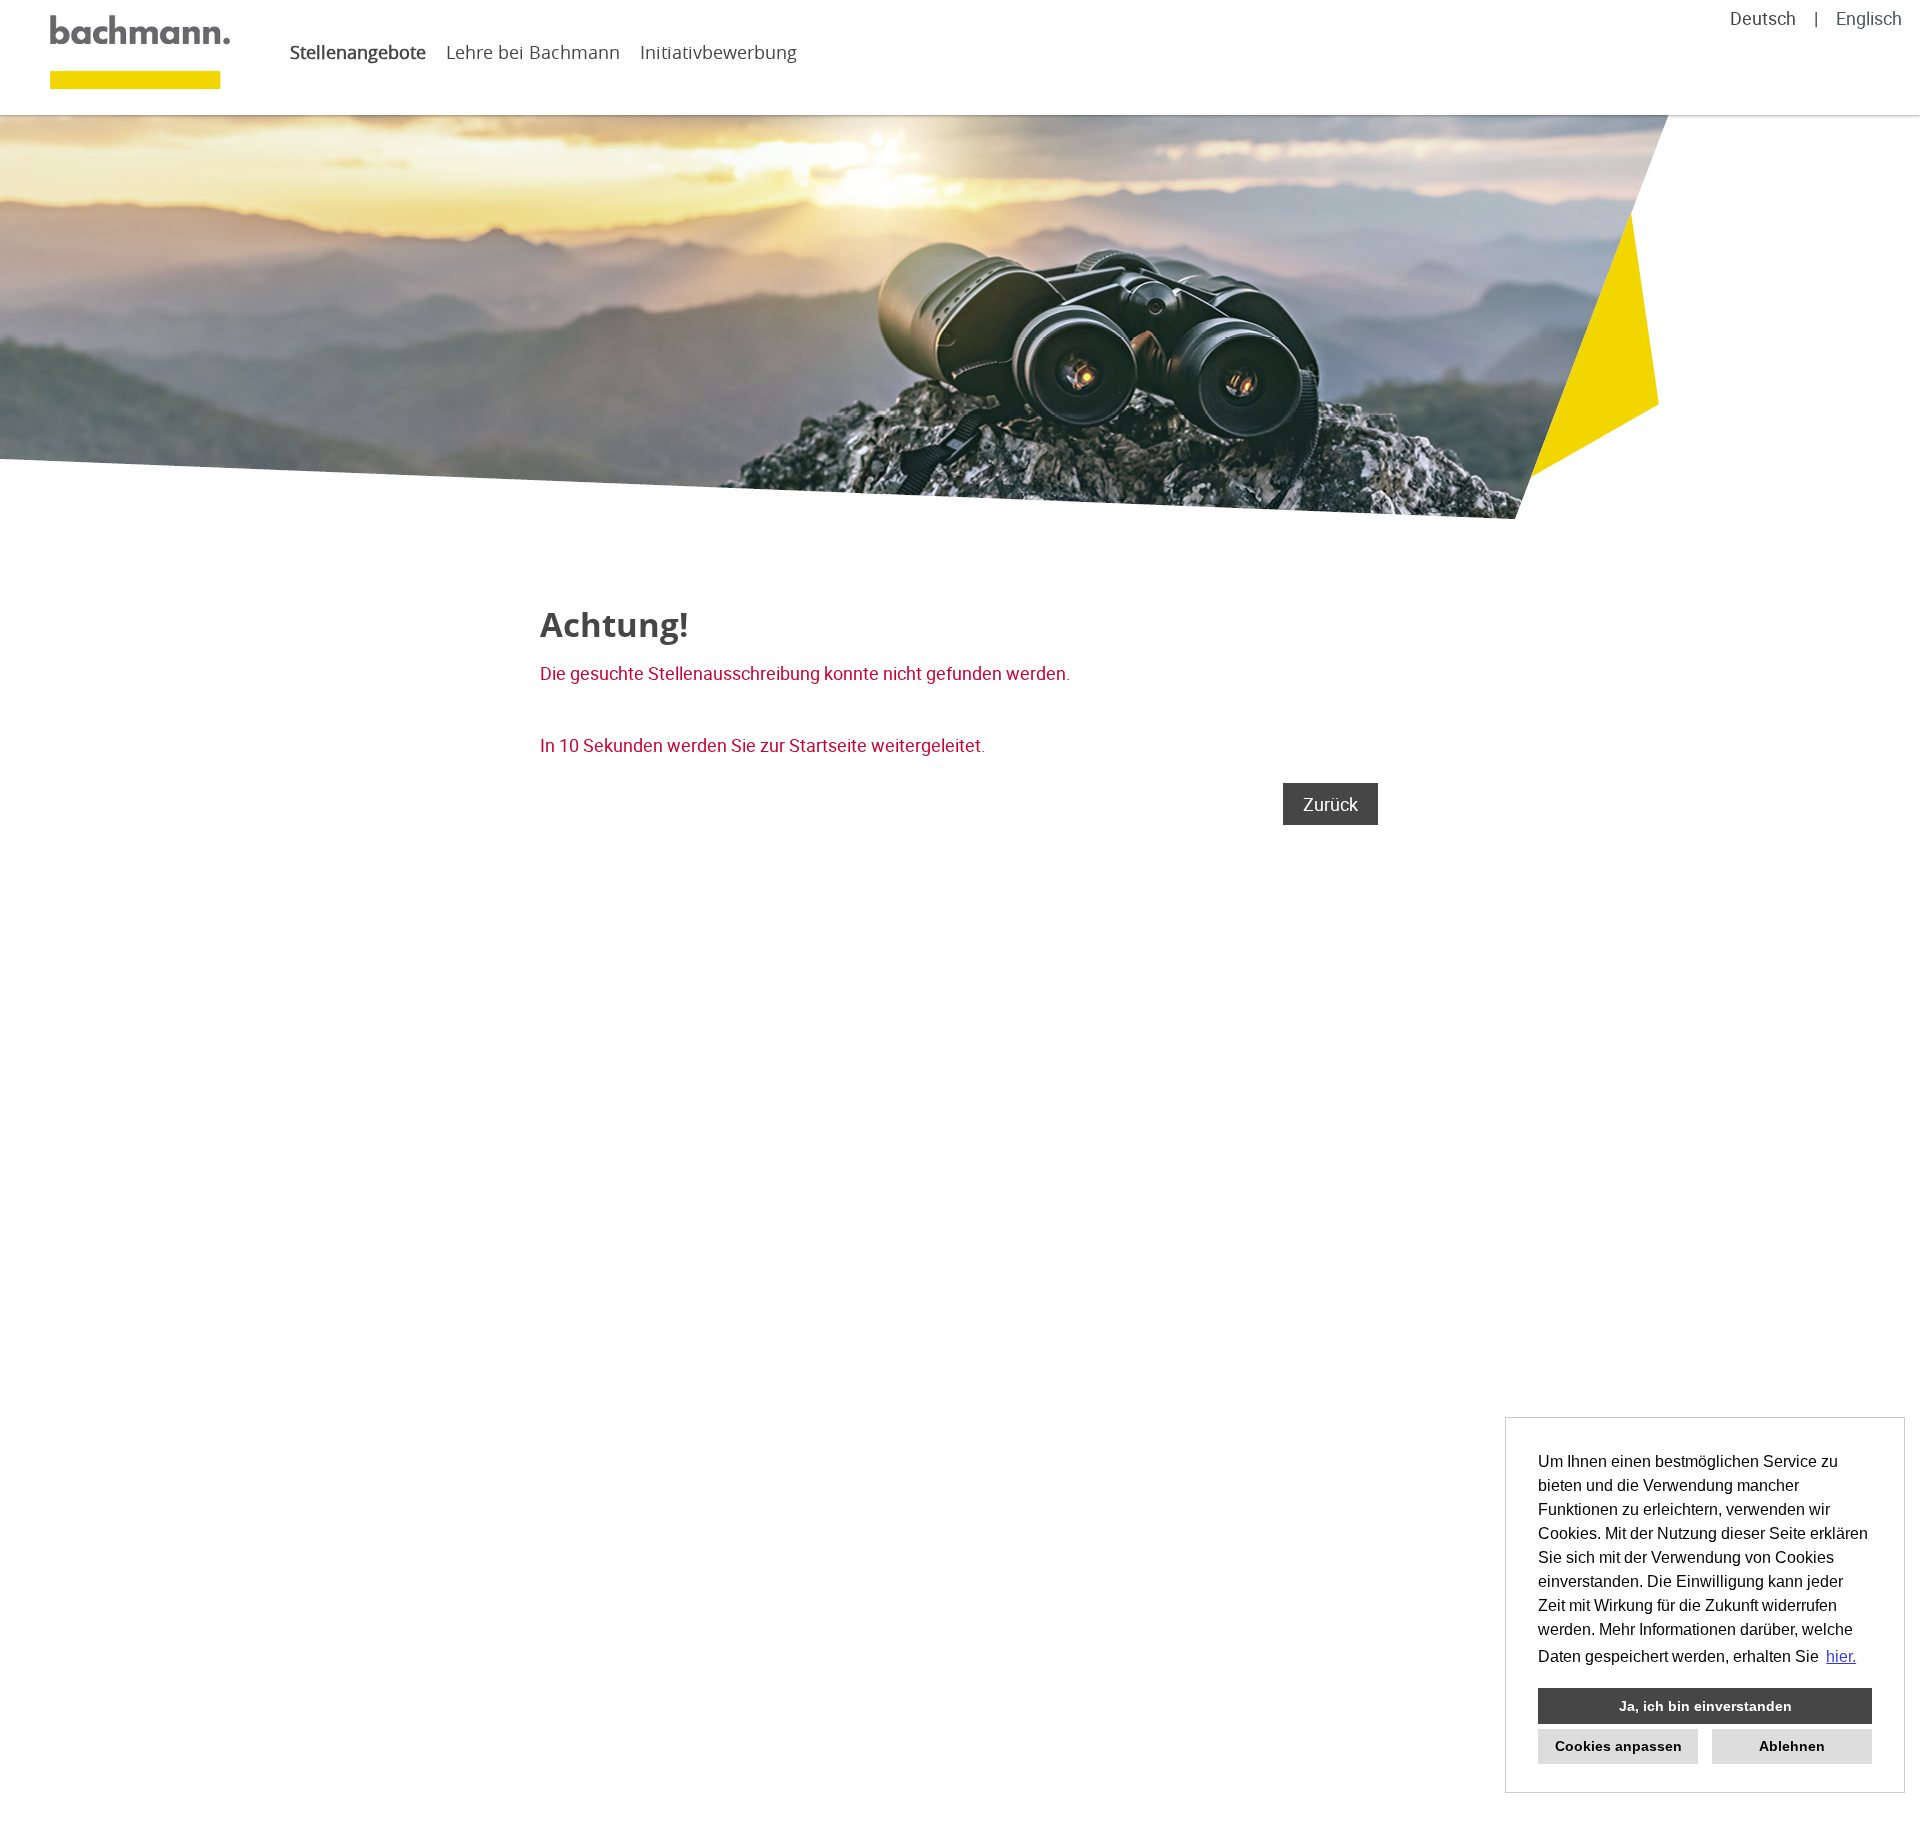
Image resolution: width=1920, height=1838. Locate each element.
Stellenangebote (358, 52)
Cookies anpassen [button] (1618, 1746)
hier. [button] (1841, 1656)
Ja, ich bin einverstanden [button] (1705, 1706)
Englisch (1869, 18)
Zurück (1330, 804)
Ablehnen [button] (1792, 1746)
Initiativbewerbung (718, 52)
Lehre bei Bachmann (533, 52)
